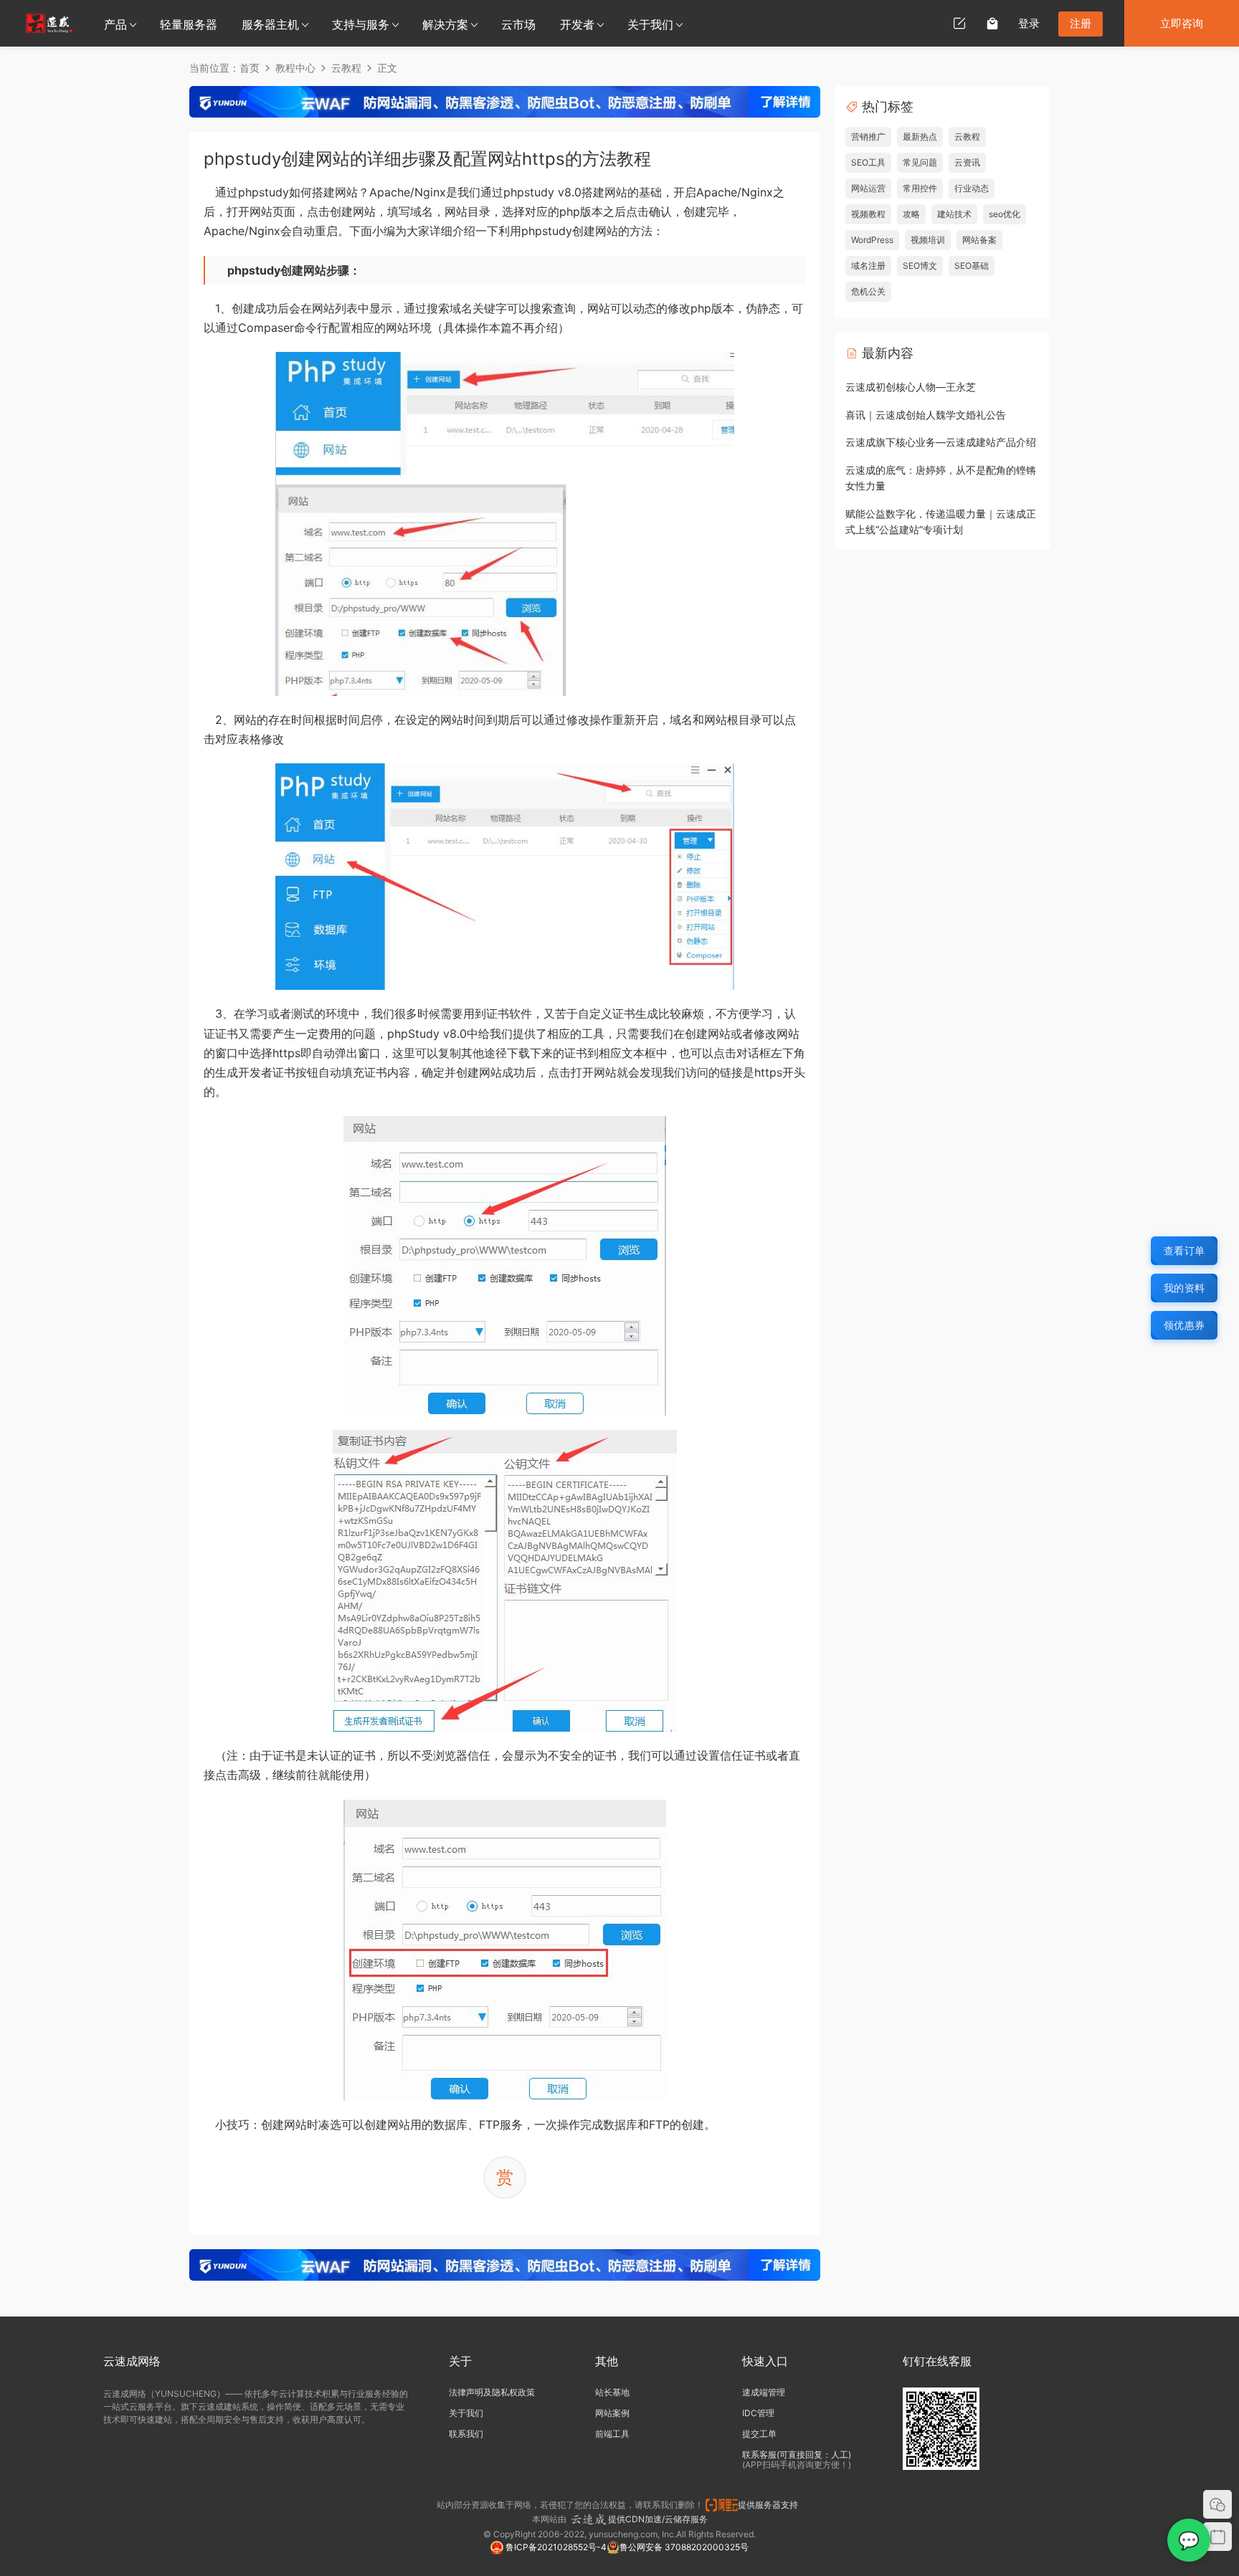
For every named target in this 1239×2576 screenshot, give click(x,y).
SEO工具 (868, 162)
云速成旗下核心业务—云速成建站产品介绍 (941, 442)
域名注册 (868, 266)
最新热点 (920, 137)
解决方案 (445, 24)
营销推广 (868, 137)
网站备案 (979, 240)
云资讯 (967, 162)
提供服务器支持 (770, 2505)
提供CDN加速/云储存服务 (658, 2519)
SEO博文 (920, 266)
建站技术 (954, 214)
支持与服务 (361, 24)
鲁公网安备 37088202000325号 (684, 2547)
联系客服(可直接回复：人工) (797, 2455)
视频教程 (868, 214)
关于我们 (650, 24)
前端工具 (612, 2434)
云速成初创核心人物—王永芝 (911, 387)
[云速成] (49, 23)
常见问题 (920, 162)
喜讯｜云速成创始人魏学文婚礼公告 (926, 415)
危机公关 (868, 291)
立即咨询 (1182, 23)
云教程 (967, 137)
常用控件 (920, 188)
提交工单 (759, 2434)
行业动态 (972, 188)
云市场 (518, 24)
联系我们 (466, 2434)
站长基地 (612, 2392)
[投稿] (959, 23)
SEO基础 (972, 266)
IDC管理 (758, 2413)
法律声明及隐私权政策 (492, 2392)
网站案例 (612, 2413)
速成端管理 (764, 2392)
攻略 (911, 214)
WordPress (872, 240)
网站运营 (868, 188)
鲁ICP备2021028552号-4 (555, 2547)
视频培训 (928, 240)
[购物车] (992, 23)
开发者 (577, 24)
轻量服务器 (189, 24)
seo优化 (1005, 214)
